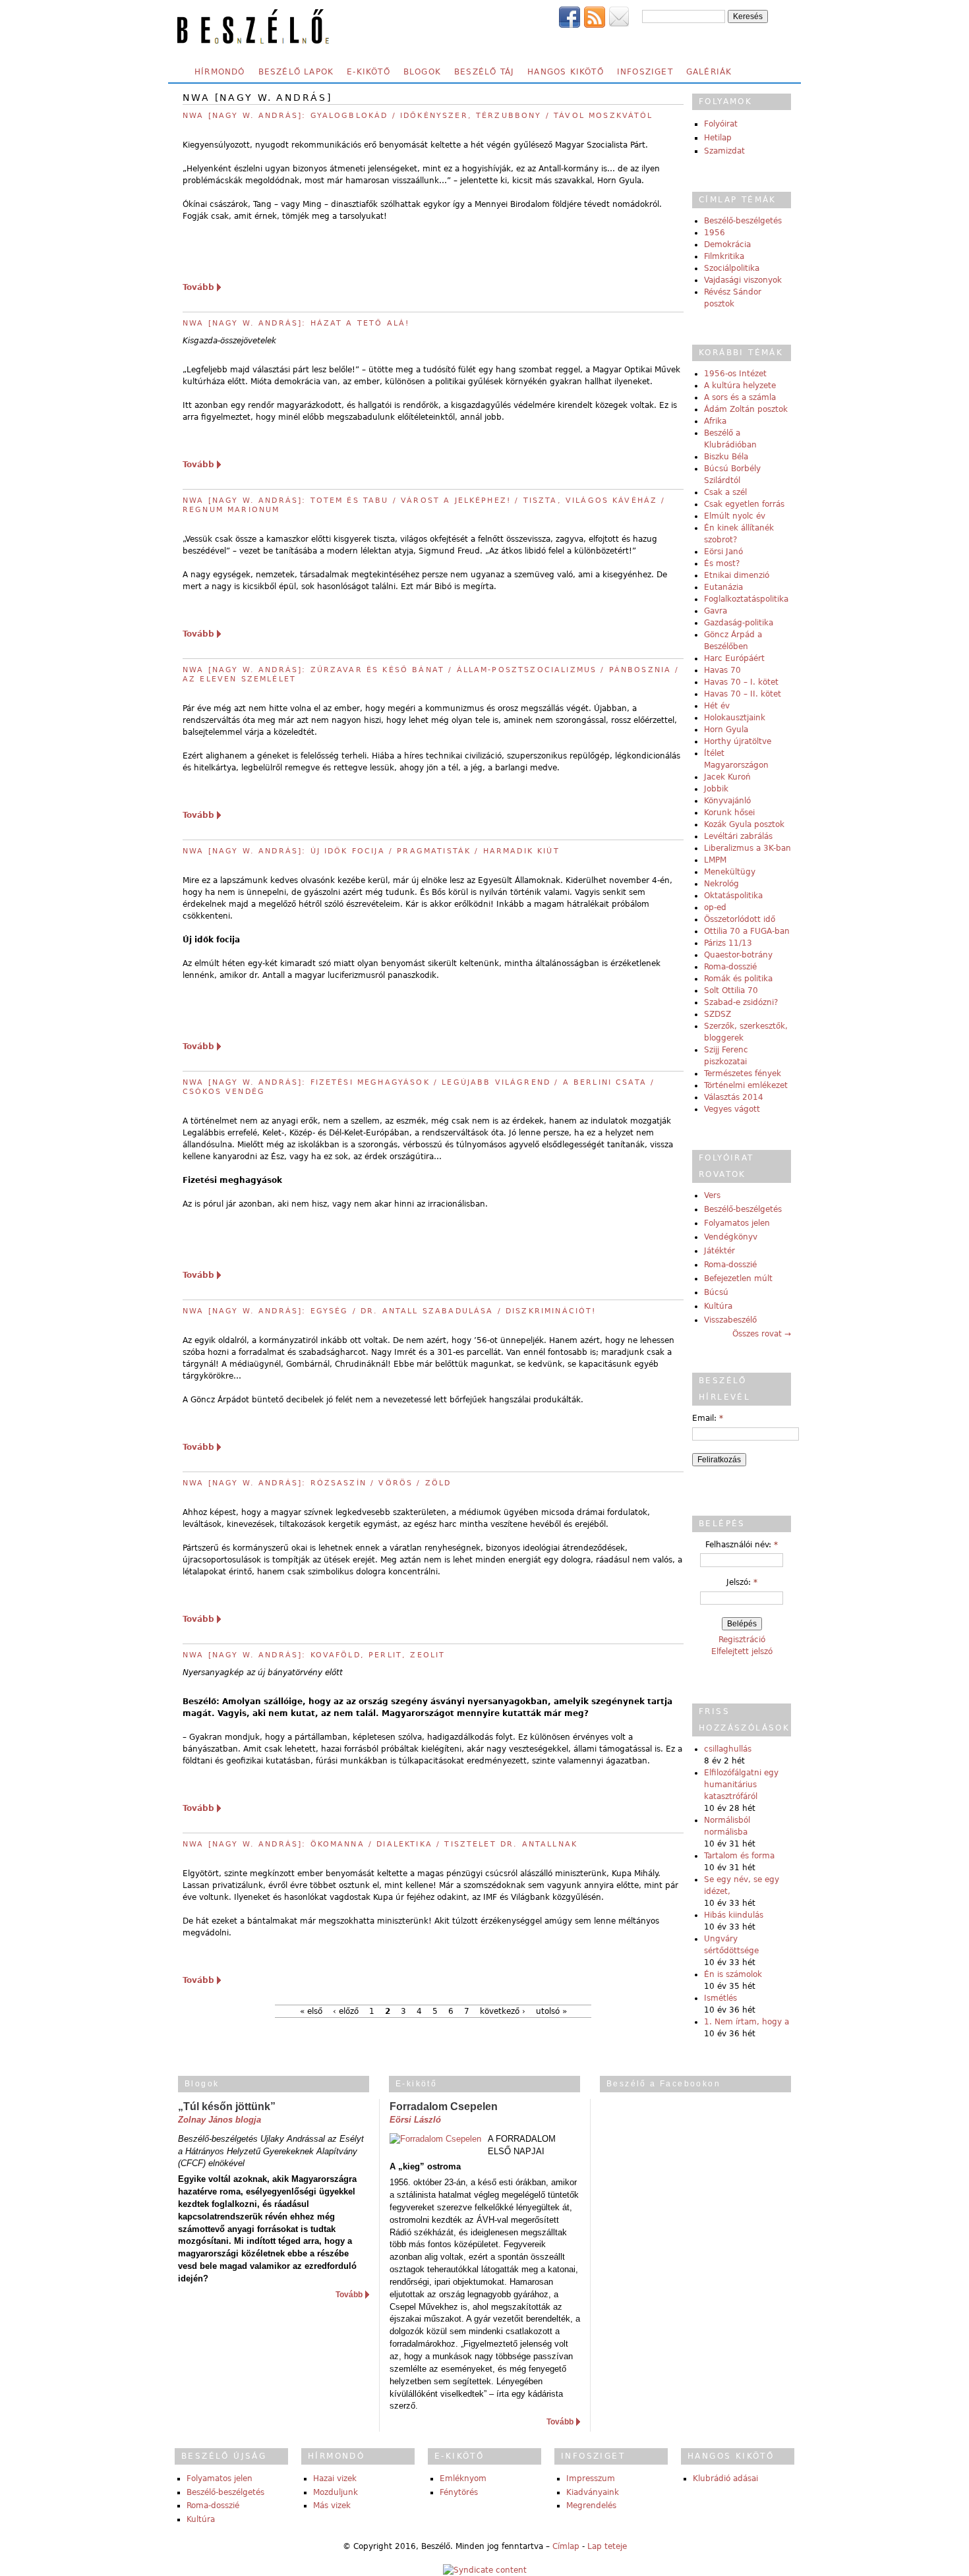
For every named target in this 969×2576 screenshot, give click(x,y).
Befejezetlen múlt (738, 1278)
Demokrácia (727, 244)
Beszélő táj (484, 72)
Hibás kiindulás (734, 1915)
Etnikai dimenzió (737, 575)
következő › (503, 2011)
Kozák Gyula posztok (744, 824)
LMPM (715, 860)
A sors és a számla (740, 397)
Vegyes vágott (732, 1109)
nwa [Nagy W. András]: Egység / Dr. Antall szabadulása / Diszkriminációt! (390, 1311)
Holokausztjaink (735, 718)
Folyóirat (721, 124)
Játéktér (719, 1251)
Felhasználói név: (742, 1545)
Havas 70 (722, 670)
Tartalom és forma (739, 1856)
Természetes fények (743, 1073)
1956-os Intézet (735, 374)
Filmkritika (724, 256)
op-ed (715, 907)
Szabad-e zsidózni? (741, 1002)
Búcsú (716, 1292)
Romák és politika (738, 979)
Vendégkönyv (731, 1237)
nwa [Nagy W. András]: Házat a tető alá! (296, 323)
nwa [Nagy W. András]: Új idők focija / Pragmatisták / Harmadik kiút (371, 851)
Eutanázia (723, 587)
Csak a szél (725, 492)
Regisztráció (742, 1640)
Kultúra (718, 1306)
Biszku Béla (726, 457)
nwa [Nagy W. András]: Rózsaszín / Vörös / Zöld (317, 1483)
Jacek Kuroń (727, 777)
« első (311, 2011)
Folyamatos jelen (737, 1223)
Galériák (709, 72)
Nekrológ (721, 884)
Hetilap (718, 138)
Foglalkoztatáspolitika (746, 599)
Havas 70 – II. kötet (743, 694)
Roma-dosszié (730, 967)
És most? (722, 563)
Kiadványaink (593, 2492)
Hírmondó (220, 72)
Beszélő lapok (296, 72)
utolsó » (551, 2011)
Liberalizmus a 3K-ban (748, 848)
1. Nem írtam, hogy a (747, 2022)
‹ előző (346, 2011)
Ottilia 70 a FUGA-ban (747, 931)
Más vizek (332, 2505)
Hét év (717, 706)
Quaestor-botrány (738, 955)
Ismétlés (720, 1998)
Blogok (422, 72)
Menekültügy (730, 872)
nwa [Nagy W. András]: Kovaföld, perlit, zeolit (314, 1655)
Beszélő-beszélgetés (743, 221)
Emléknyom (463, 2478)
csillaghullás (728, 1749)
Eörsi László (415, 2120)
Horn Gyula (726, 730)
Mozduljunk (336, 2492)
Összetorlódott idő (740, 919)
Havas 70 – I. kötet (741, 682)
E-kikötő (368, 72)
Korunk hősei (729, 813)
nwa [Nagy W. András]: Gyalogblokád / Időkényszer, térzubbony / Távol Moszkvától (418, 116)
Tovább (198, 287)
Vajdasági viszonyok (743, 280)
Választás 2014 (734, 1097)
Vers (712, 1195)
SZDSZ (718, 1014)
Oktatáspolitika (733, 896)
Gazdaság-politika (739, 623)
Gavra (716, 611)
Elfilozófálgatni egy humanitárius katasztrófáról (741, 1785)
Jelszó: (742, 1582)
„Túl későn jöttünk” (227, 2106)
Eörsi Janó (723, 552)
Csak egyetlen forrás (744, 504)
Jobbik (716, 789)
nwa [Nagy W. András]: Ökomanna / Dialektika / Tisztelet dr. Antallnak (380, 1844)
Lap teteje (607, 2546)
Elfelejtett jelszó (742, 1651)
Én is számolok (733, 1974)
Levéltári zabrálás (738, 836)
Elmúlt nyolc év (735, 516)
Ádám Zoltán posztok (746, 409)
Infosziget (645, 72)
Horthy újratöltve (738, 741)
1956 (715, 233)
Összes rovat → (762, 1334)
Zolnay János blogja (220, 2120)
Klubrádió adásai (725, 2478)
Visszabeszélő (730, 1320)
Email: (708, 1418)
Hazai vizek (335, 2478)
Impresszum (591, 2478)
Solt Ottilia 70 (731, 990)
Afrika (715, 421)
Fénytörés (459, 2492)
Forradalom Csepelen (444, 2106)
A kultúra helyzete (740, 386)
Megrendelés (591, 2505)
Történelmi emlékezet (746, 1085)
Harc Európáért (734, 658)
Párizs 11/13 (728, 943)
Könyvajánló (727, 801)
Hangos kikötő (566, 72)
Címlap (566, 2546)
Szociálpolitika (732, 268)
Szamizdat (724, 151)
